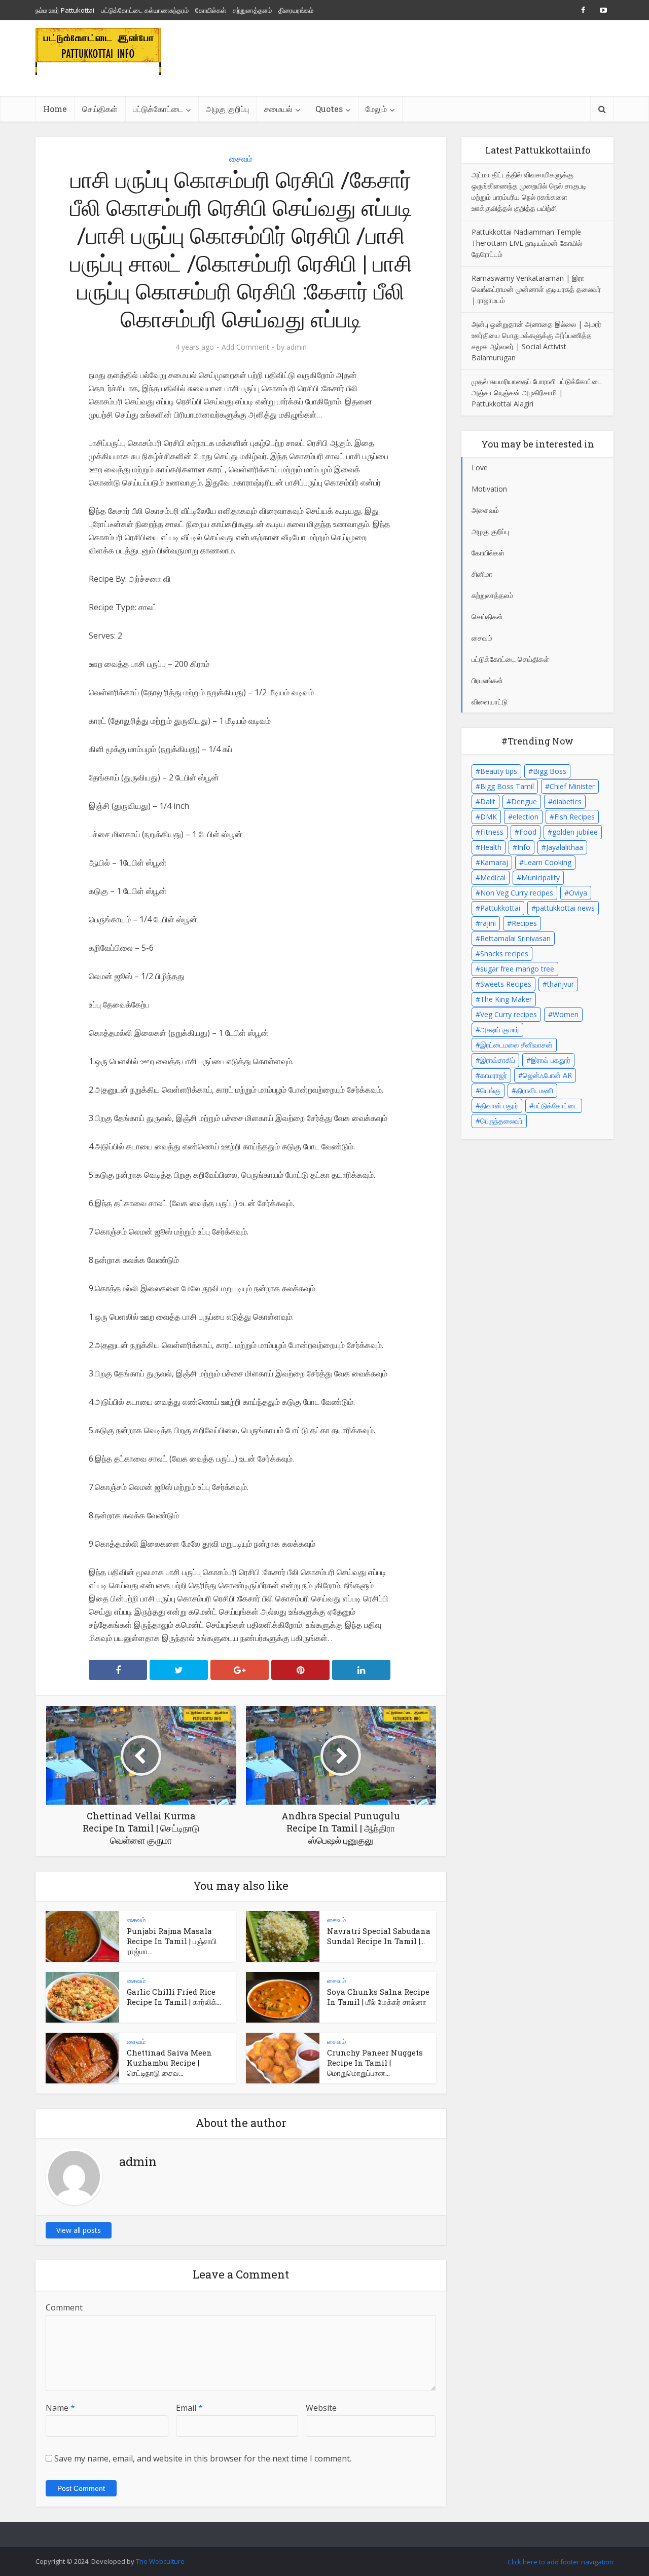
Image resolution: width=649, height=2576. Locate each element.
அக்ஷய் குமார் (500, 1030)
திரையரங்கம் (296, 10)
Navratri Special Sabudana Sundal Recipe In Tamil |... (379, 1936)
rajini (488, 923)
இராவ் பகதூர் (551, 1060)
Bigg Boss (550, 771)
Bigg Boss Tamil (507, 786)
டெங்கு (490, 1090)
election (526, 817)
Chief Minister (572, 786)
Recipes (524, 923)
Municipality (540, 878)
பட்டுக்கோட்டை (556, 1106)
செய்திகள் (100, 109)
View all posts (79, 2230)
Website (321, 2408)
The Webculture (160, 2561)
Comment (64, 2307)
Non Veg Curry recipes (517, 893)
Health (491, 847)
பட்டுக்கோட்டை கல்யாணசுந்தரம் (145, 10)
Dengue (524, 801)
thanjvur (561, 984)
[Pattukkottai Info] (98, 51)
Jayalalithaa (565, 847)
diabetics (567, 801)
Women (566, 1014)
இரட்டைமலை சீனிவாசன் (516, 1045)
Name (60, 2408)
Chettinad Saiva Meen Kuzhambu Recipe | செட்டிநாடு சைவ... (169, 2063)
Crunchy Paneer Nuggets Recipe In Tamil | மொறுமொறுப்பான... (375, 2063)
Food (528, 832)
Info (524, 847)
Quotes (329, 109)
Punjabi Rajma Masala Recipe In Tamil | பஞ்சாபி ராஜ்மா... (172, 1941)
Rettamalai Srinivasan (515, 938)
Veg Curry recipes (509, 1014)
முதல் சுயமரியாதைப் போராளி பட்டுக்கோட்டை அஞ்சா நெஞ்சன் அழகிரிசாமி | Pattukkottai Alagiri (537, 393)
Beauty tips (499, 771)
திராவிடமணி (535, 1090)
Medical (493, 878)
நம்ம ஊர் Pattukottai (65, 10)
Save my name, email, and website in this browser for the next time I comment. (203, 2458)
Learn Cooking (548, 862)
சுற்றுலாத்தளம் (252, 10)
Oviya (578, 893)
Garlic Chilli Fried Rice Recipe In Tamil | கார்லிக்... (174, 1997)
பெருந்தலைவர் (501, 1121)
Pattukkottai (500, 908)
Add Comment (245, 347)
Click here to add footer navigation (561, 2562)
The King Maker (506, 999)
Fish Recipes (574, 817)
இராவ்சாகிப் (498, 1060)
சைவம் (241, 159)
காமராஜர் (494, 1075)
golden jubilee (575, 832)
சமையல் (278, 109)
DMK (489, 817)
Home (55, 109)
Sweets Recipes (506, 984)
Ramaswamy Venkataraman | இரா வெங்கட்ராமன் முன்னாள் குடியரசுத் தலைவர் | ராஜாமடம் (536, 289)
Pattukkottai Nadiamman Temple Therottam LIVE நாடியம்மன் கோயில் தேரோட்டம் (527, 243)
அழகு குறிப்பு (227, 109)
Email (189, 2408)
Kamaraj (494, 862)
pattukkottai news (565, 908)
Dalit (488, 801)
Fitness (492, 832)
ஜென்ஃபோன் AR (547, 1075)
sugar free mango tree (517, 969)
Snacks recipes (504, 954)
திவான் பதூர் (499, 1106)
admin (297, 347)
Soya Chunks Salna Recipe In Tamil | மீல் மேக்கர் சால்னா (378, 1997)
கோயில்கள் (211, 10)
